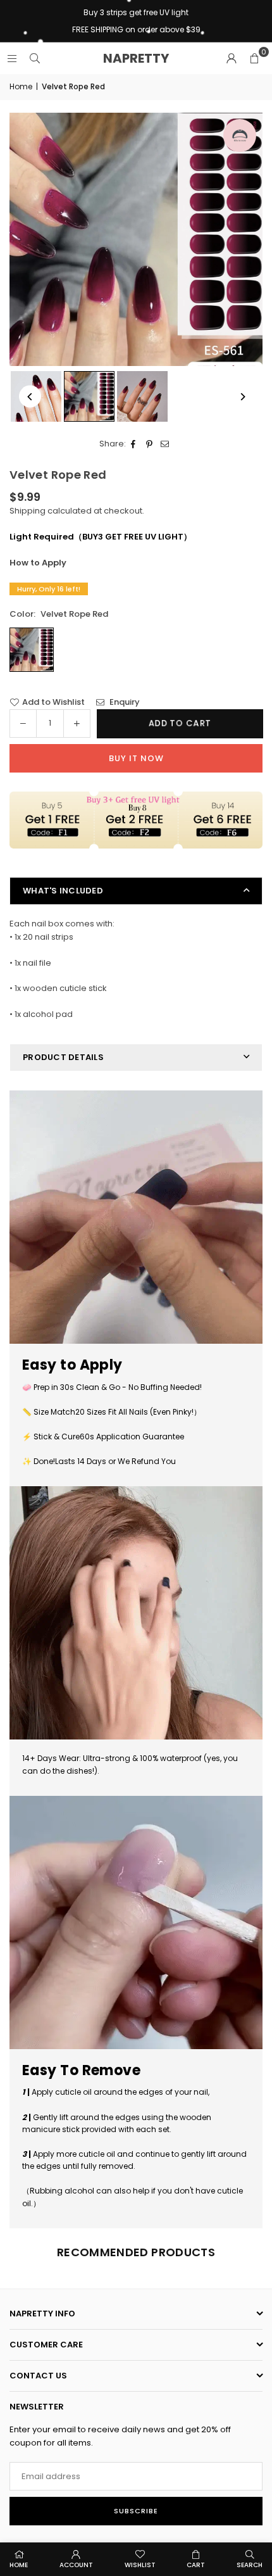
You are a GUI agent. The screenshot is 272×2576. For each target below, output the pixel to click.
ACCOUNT (76, 2565)
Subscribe (136, 2511)
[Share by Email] (165, 444)
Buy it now (136, 758)
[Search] (35, 58)
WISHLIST (140, 2565)
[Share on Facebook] (134, 444)
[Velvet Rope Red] (89, 396)
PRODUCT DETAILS (63, 1057)
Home (21, 86)
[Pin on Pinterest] (150, 444)
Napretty (136, 58)
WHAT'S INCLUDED (63, 891)
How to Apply (38, 563)
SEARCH (250, 2565)
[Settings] (232, 58)
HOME (19, 2565)
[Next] (242, 397)
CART (196, 2565)
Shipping (28, 511)
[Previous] (30, 397)
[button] (254, 58)
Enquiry (124, 702)
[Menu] (12, 58)
